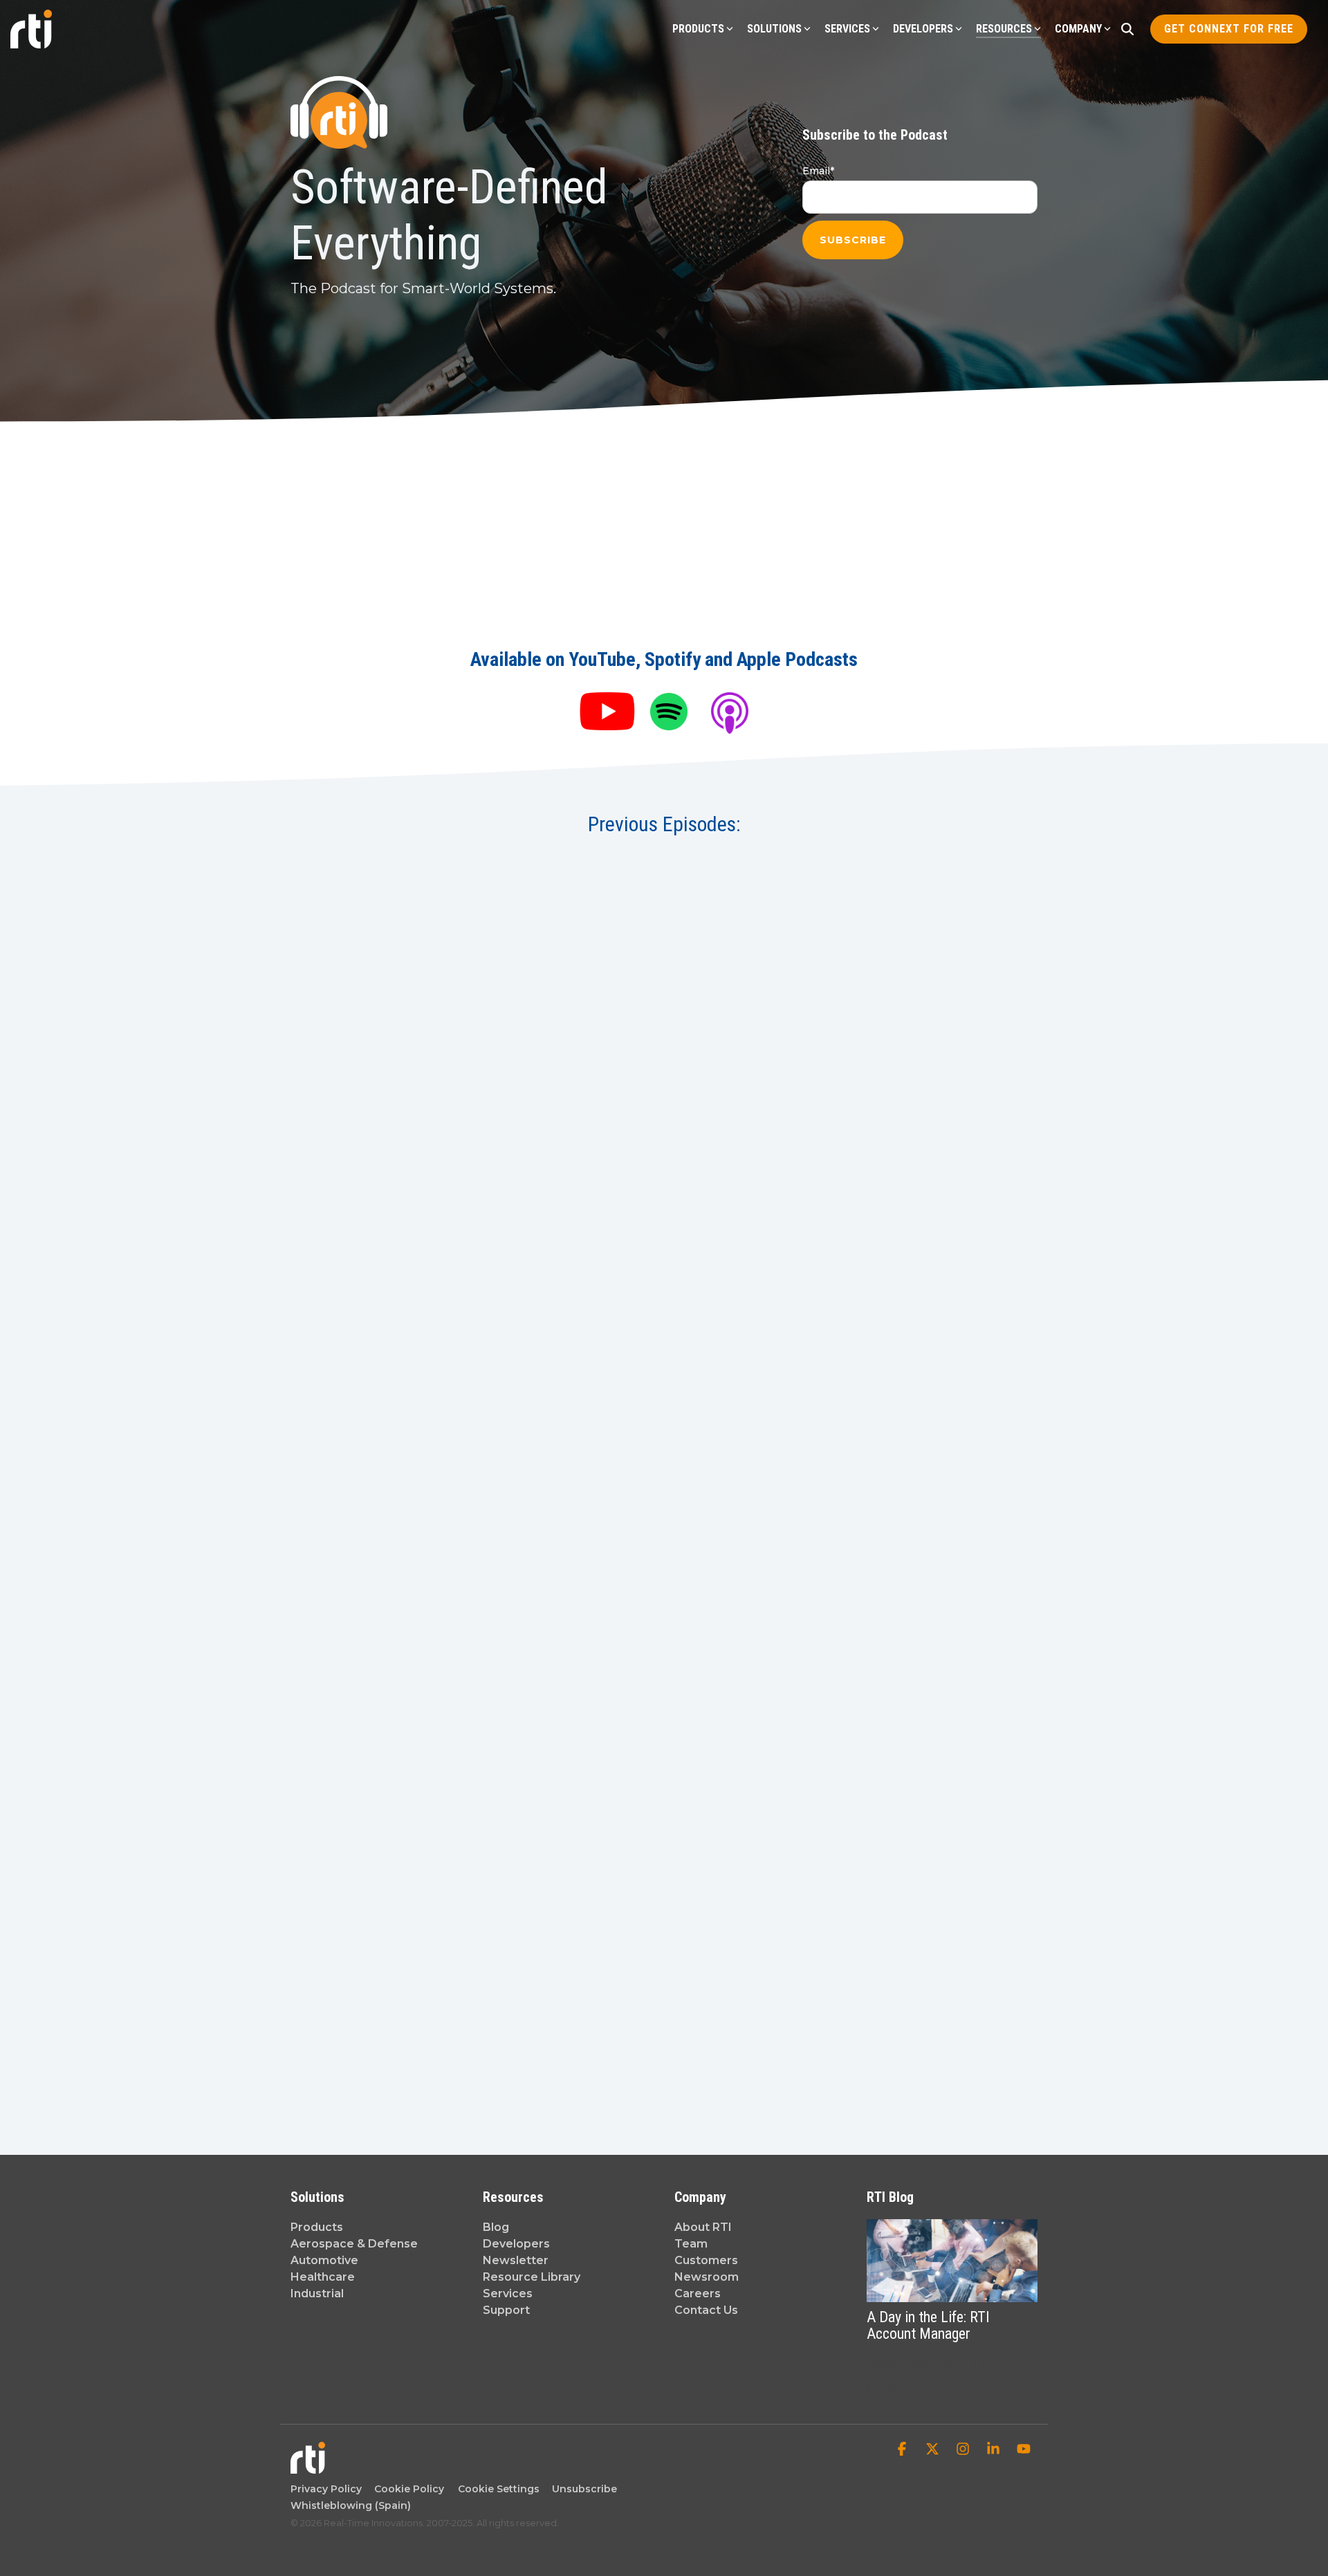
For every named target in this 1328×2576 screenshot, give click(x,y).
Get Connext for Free (1229, 29)
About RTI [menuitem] (703, 2227)
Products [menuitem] (317, 2227)
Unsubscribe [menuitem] (582, 2489)
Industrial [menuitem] (317, 2294)
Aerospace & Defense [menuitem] (354, 2244)
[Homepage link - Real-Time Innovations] (308, 2466)
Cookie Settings (499, 2489)
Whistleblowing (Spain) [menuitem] (351, 2505)
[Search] (1127, 29)
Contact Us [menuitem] (706, 2310)
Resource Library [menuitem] (532, 2277)
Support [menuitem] (506, 2310)
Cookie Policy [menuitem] (406, 2489)
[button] (903, 2450)
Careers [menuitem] (698, 2294)
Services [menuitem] (508, 2294)
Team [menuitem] (691, 2244)
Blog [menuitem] (496, 2227)
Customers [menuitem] (706, 2260)
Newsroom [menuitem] (707, 2277)
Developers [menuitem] (516, 2244)
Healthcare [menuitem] (323, 2277)
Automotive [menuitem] (324, 2260)
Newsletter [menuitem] (516, 2260)
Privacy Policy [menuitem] (326, 2489)
